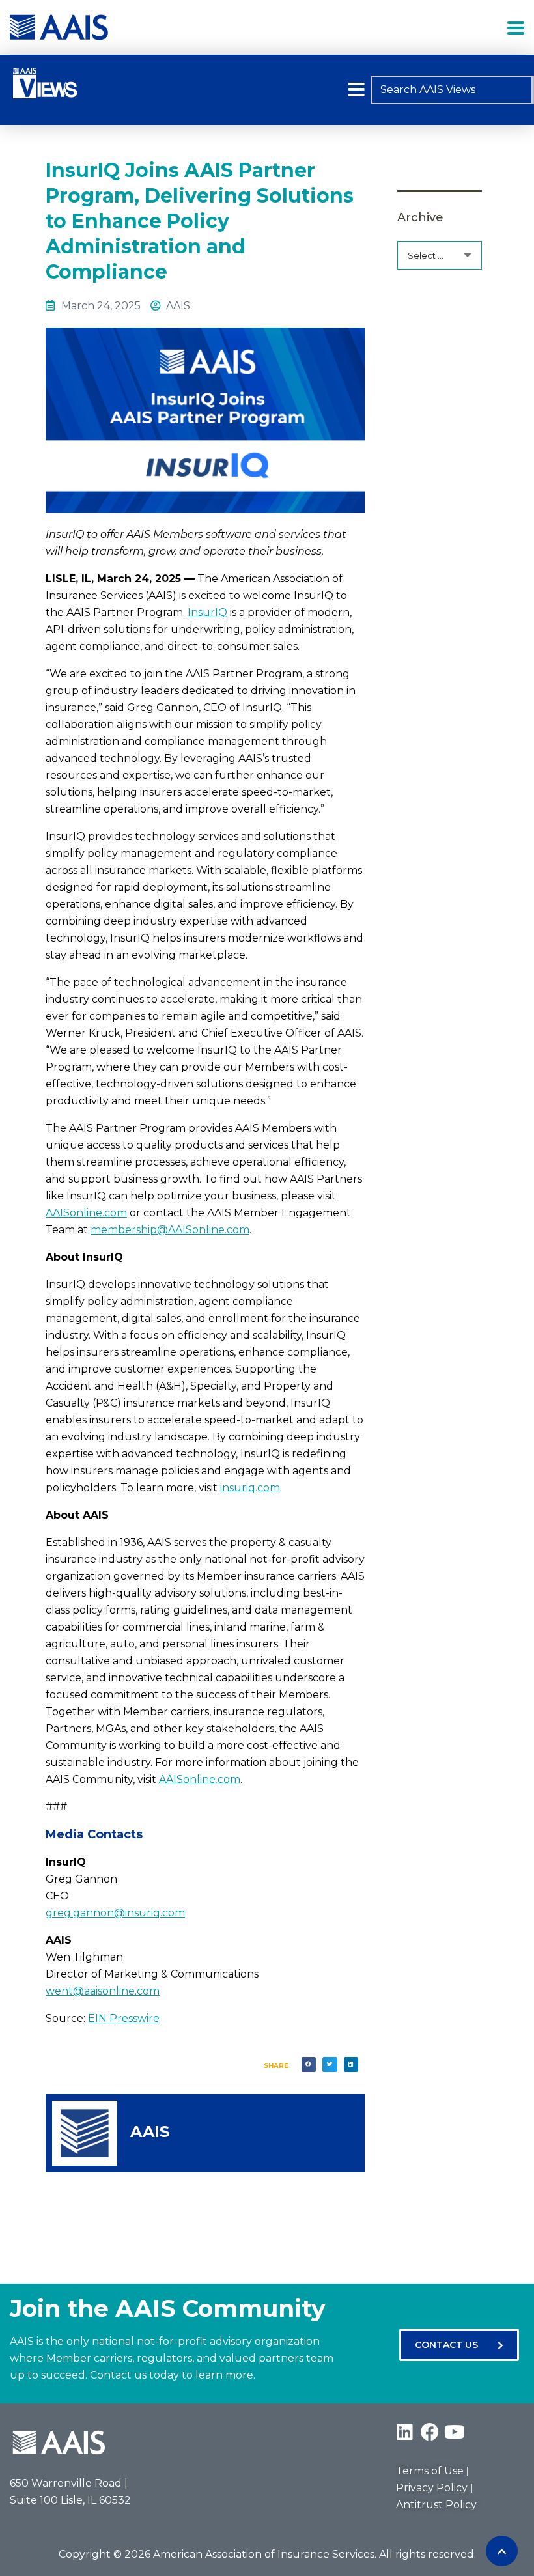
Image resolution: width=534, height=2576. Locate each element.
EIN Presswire (124, 2018)
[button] (357, 90)
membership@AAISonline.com (170, 1230)
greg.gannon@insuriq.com (115, 1913)
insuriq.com (250, 1488)
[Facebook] (430, 2432)
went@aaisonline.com (103, 1991)
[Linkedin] (405, 2432)
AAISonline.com (86, 1213)
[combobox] (452, 90)
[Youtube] (455, 2432)
